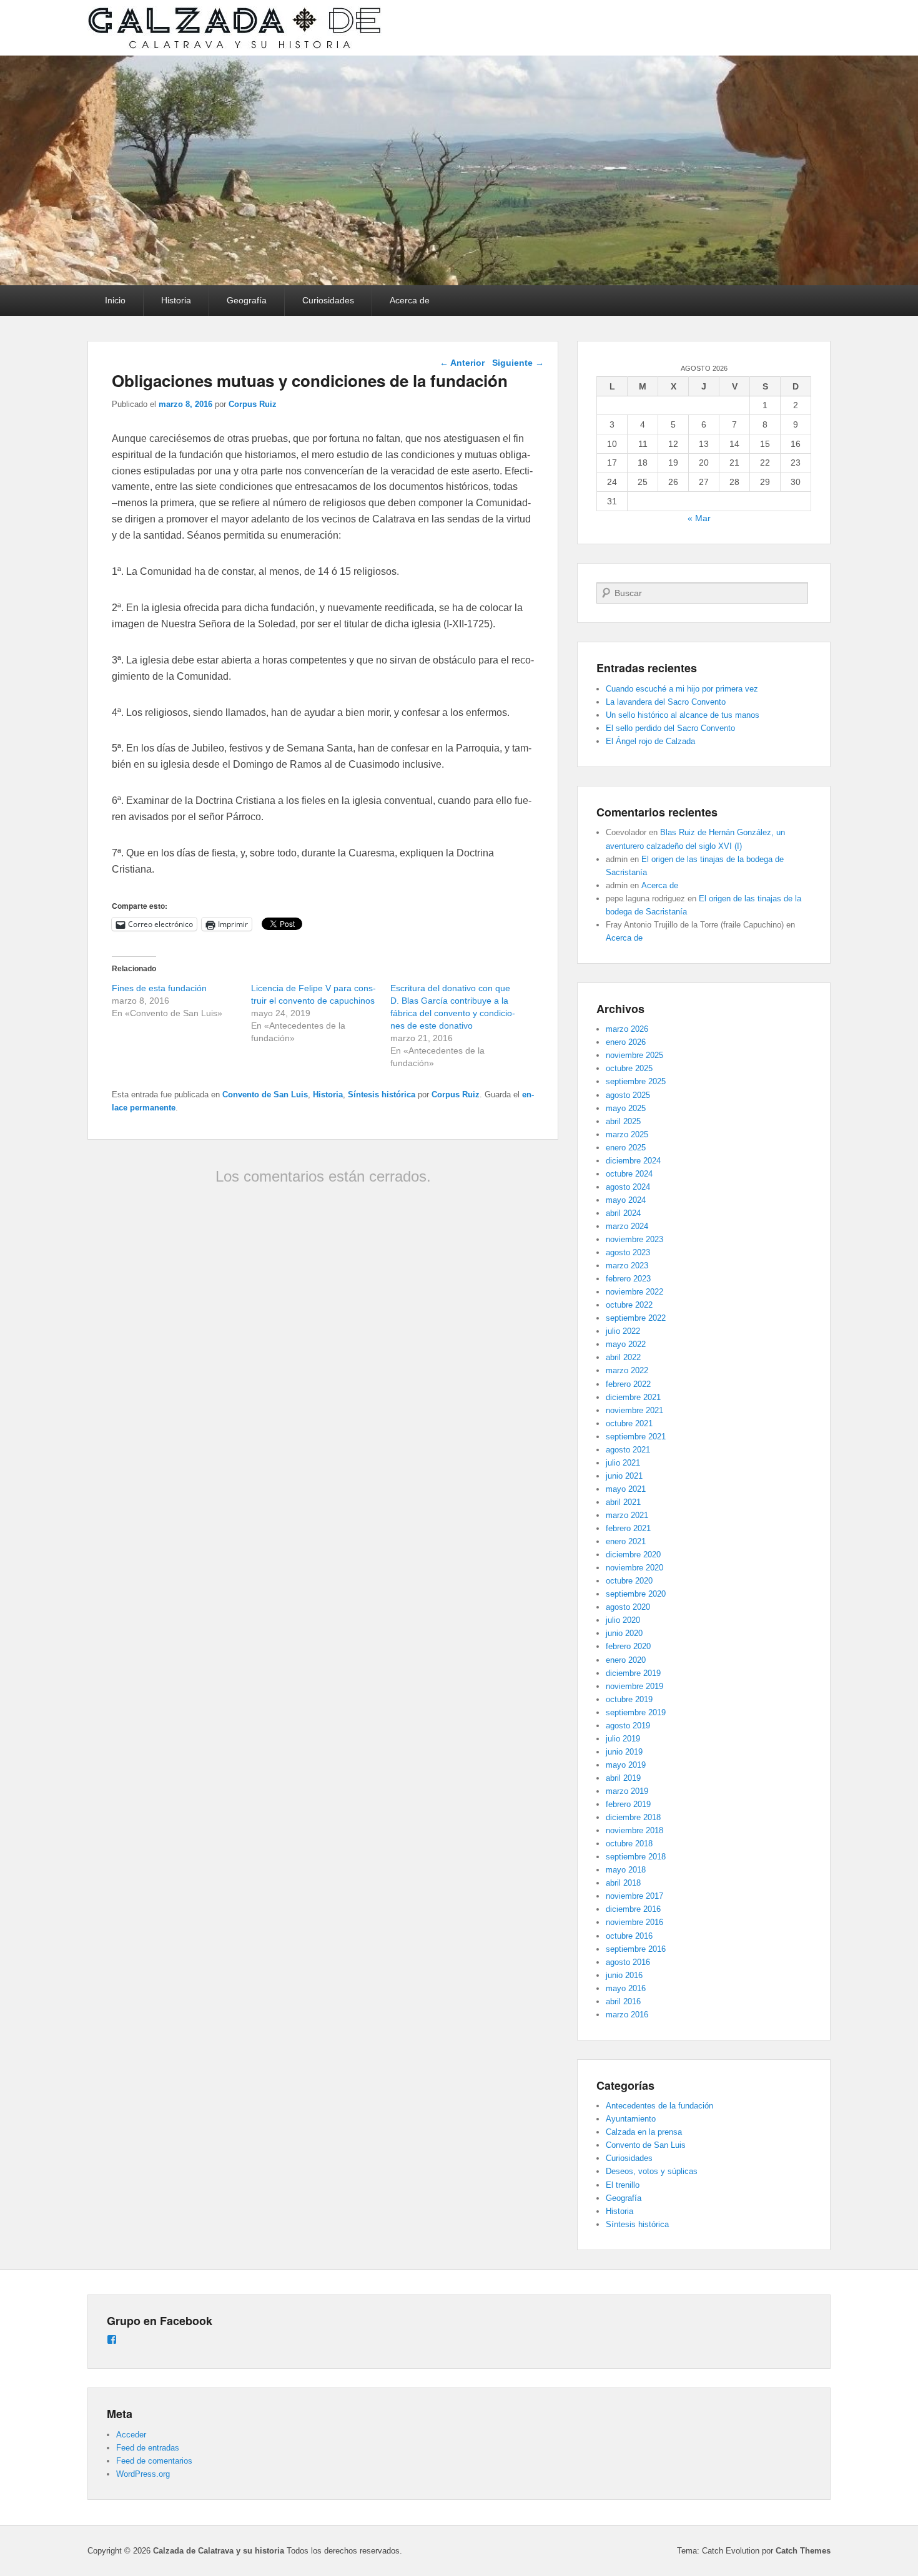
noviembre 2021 (634, 1410)
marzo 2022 (627, 1370)
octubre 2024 (629, 1174)
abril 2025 (623, 1121)
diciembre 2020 (633, 1555)
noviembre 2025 (634, 1055)
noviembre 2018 (634, 1830)
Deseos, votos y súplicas (652, 2171)
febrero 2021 (628, 1528)
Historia (176, 300)
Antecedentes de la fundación (659, 2106)
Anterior (462, 363)
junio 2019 (624, 1752)
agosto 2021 (628, 1450)
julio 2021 (623, 1463)
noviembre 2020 (634, 1568)
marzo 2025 (627, 1134)
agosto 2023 (628, 1252)
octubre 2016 (629, 1936)
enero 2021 (626, 1541)
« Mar (699, 518)
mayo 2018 (626, 1870)
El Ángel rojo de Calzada (650, 741)
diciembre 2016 (633, 1909)
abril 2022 (623, 1357)
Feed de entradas (148, 2448)
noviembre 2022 (634, 1292)
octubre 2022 (629, 1305)
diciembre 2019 (633, 1673)
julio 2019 (623, 1739)
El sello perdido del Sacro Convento (670, 728)
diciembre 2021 (633, 1397)
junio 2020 (624, 1633)
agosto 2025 (628, 1095)
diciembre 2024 (633, 1161)
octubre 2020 (629, 1581)
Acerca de (410, 300)
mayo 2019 (626, 1765)
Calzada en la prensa (644, 2132)
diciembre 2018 (633, 1817)
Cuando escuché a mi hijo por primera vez (682, 689)
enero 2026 (626, 1042)
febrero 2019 (628, 1804)
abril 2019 (623, 1778)
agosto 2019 (628, 1726)
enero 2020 (626, 1660)
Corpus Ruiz (253, 404)
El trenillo (623, 2185)
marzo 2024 (627, 1226)
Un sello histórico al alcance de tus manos (683, 715)
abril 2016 (623, 2001)
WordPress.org (143, 2474)
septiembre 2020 (636, 1594)
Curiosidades (328, 300)
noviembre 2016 (634, 1922)
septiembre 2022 (636, 1318)
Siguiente (518, 363)
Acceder (131, 2435)
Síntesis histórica (382, 1095)
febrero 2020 (628, 1646)
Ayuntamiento (631, 2119)
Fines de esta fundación (159, 988)
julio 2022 (623, 1331)
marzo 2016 (627, 2015)
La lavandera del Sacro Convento (666, 702)
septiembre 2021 (636, 1437)
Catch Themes (803, 2551)
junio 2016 (624, 1975)
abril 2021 (623, 1502)
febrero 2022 (628, 1384)
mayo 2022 (626, 1344)
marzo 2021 (627, 1515)
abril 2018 (623, 1883)
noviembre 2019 (634, 1686)
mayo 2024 (626, 1200)
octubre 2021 (629, 1423)
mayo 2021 (626, 1489)
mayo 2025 (626, 1108)
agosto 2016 (628, 1962)
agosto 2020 (628, 1607)
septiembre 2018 (636, 1857)
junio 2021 (624, 1476)
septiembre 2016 (636, 1949)
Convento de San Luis (265, 1095)
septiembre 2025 (636, 1081)
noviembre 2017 (634, 1896)
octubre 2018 (629, 1844)
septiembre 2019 (636, 1712)
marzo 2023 (627, 1266)
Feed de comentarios (154, 2461)
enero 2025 (626, 1148)
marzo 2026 (627, 1029)
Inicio (115, 300)
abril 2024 (623, 1213)
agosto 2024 (628, 1187)
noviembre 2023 (634, 1239)
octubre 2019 (629, 1699)
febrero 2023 (628, 1279)
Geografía (247, 300)
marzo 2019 (627, 1791)
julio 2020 (623, 1620)
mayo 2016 (626, 1988)
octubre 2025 (629, 1068)
